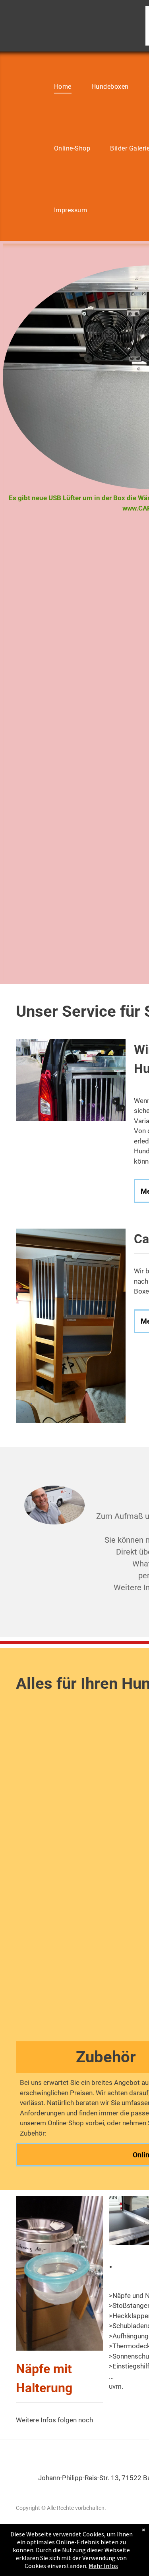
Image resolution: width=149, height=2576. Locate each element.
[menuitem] (63, 87)
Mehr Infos (103, 2566)
